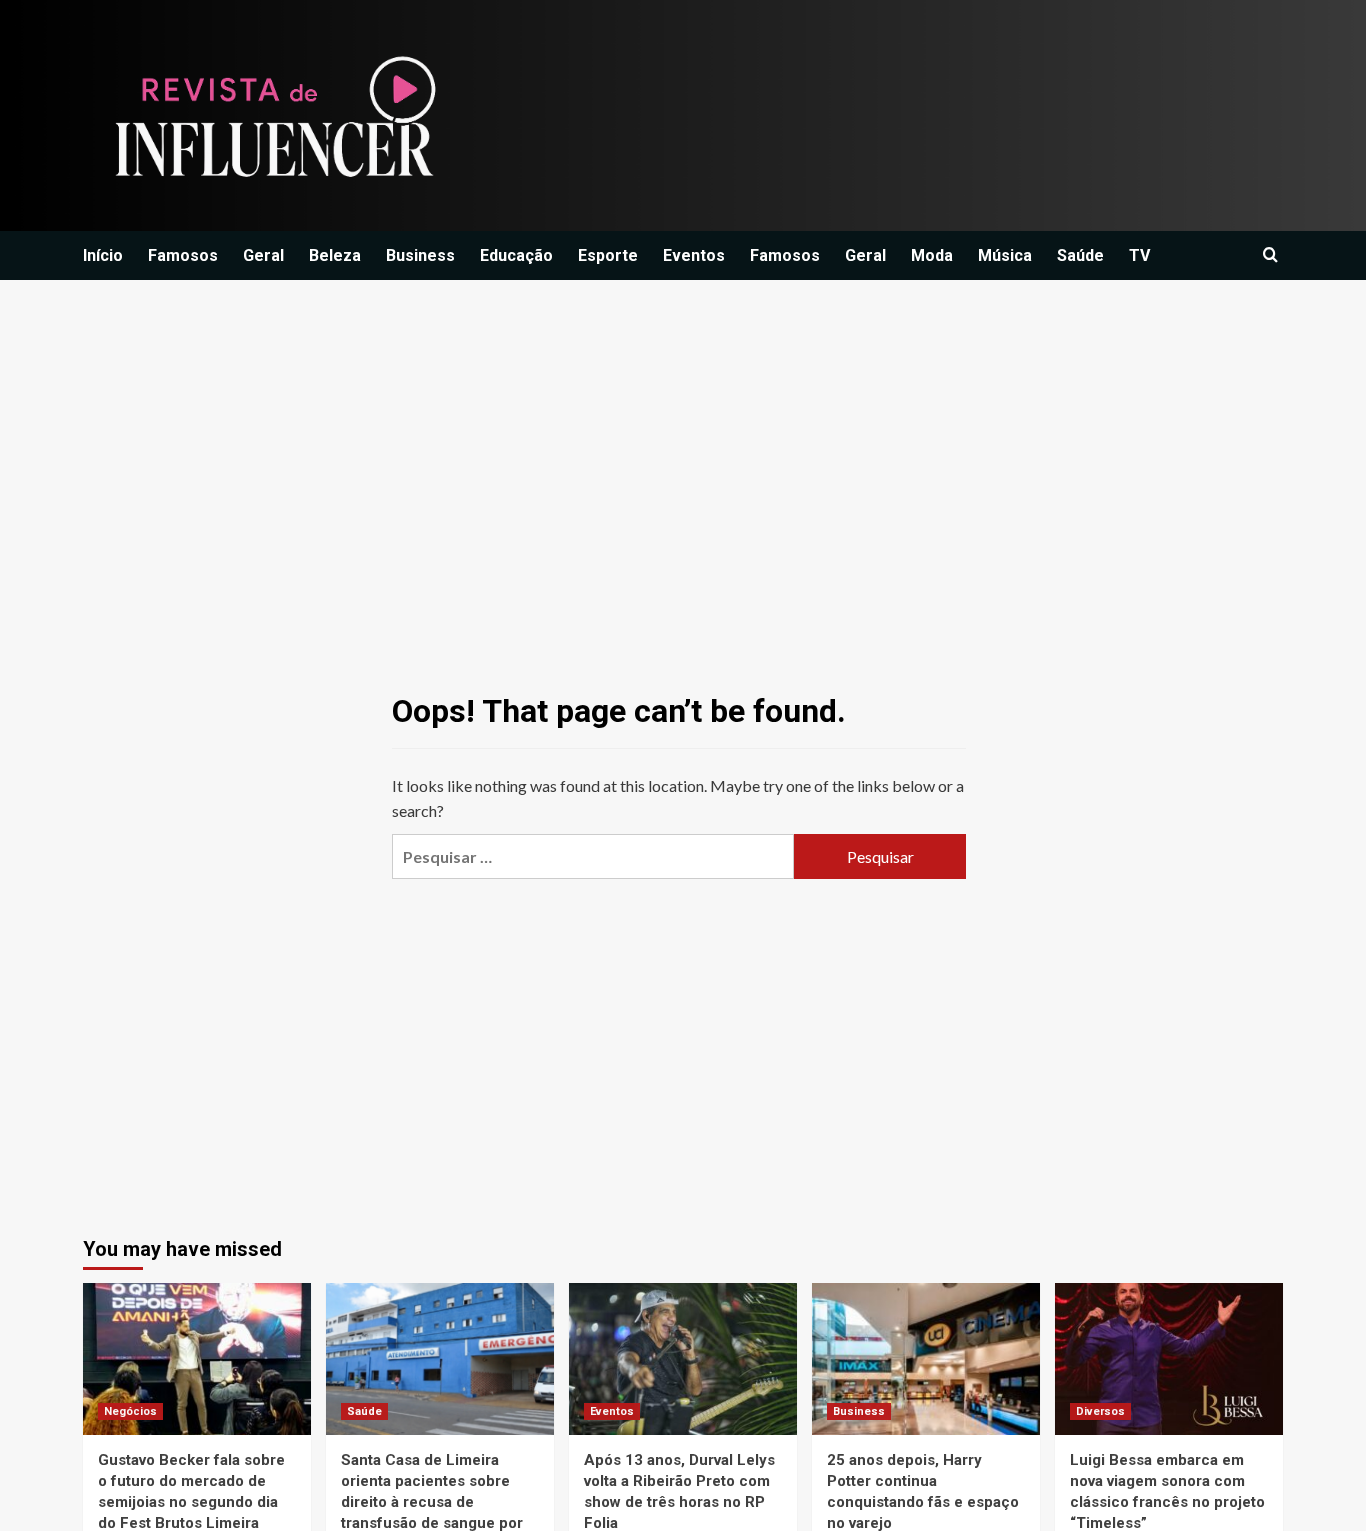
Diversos (1100, 1411)
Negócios (130, 1411)
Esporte (608, 255)
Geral (263, 255)
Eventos (694, 255)
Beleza (335, 255)
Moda (932, 255)
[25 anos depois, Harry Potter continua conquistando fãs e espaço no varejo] (926, 1359)
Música (1005, 255)
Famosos (183, 255)
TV (1139, 255)
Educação (516, 255)
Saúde (1080, 255)
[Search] (1270, 255)
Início (103, 255)
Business (420, 255)
